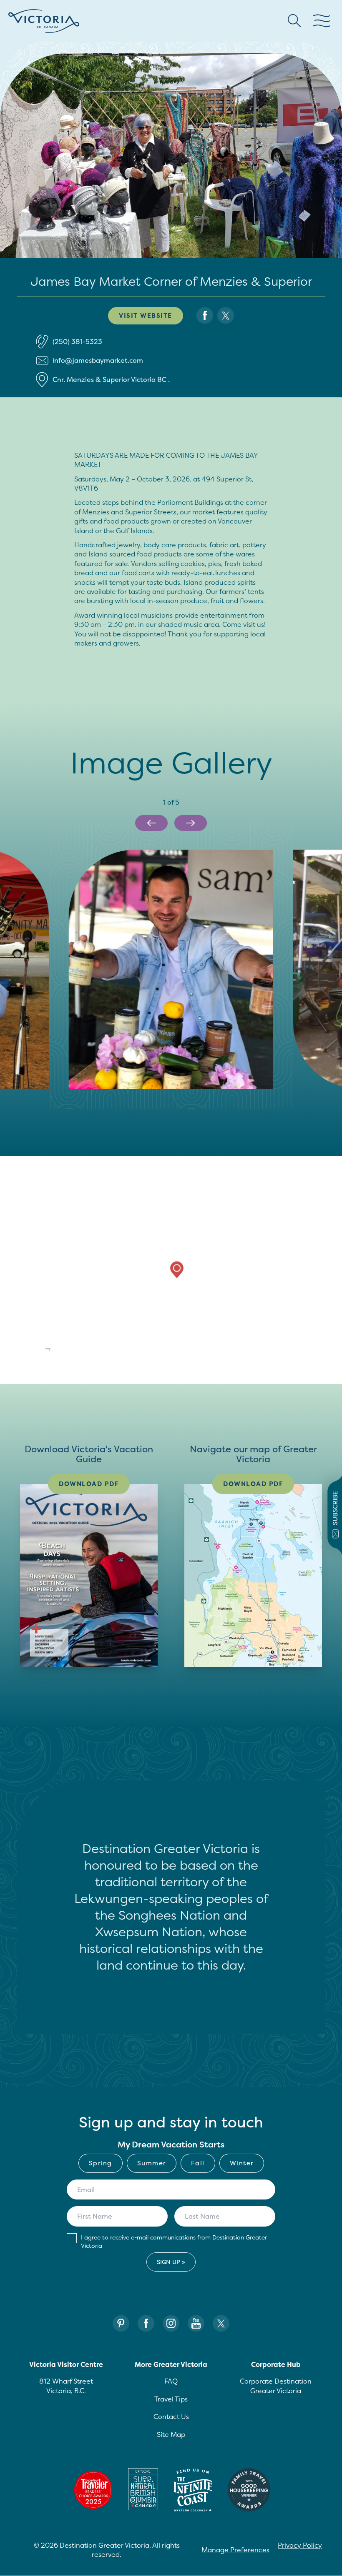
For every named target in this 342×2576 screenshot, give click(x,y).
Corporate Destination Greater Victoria (276, 2386)
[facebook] (205, 315)
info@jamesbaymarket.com (98, 360)
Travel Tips (171, 2399)
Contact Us (171, 2416)
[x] (226, 315)
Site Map (171, 2434)
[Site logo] (44, 21)
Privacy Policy (300, 2545)
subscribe (335, 1508)
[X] (221, 2323)
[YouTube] (196, 2323)
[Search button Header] (294, 21)
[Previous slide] (151, 823)
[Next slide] (191, 823)
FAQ (171, 2381)
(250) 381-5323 (77, 342)
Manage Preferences (235, 2550)
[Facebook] (146, 2323)
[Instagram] (171, 2323)
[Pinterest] (121, 2323)
